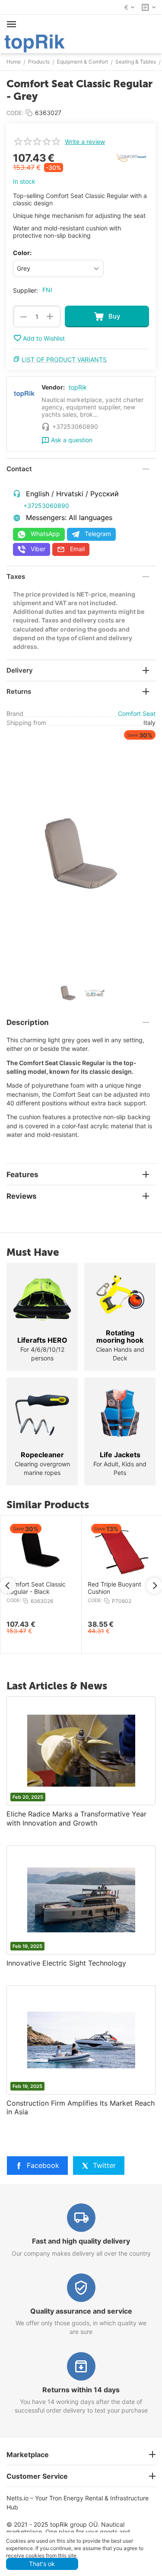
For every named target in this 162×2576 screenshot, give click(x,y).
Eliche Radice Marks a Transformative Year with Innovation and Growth (76, 1818)
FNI (47, 290)
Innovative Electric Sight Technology (66, 1963)
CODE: (15, 113)
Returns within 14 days (81, 2390)
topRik (78, 387)
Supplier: (25, 290)
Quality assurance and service (81, 2311)
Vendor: (53, 387)
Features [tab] (22, 1175)
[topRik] (35, 43)
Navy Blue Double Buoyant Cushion (40, 1588)
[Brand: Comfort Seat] (132, 157)
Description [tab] (28, 1022)
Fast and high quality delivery (81, 2241)
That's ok (42, 2564)
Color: (22, 253)
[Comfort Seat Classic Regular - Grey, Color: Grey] (81, 853)
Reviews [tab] (22, 1196)
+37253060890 (46, 506)
